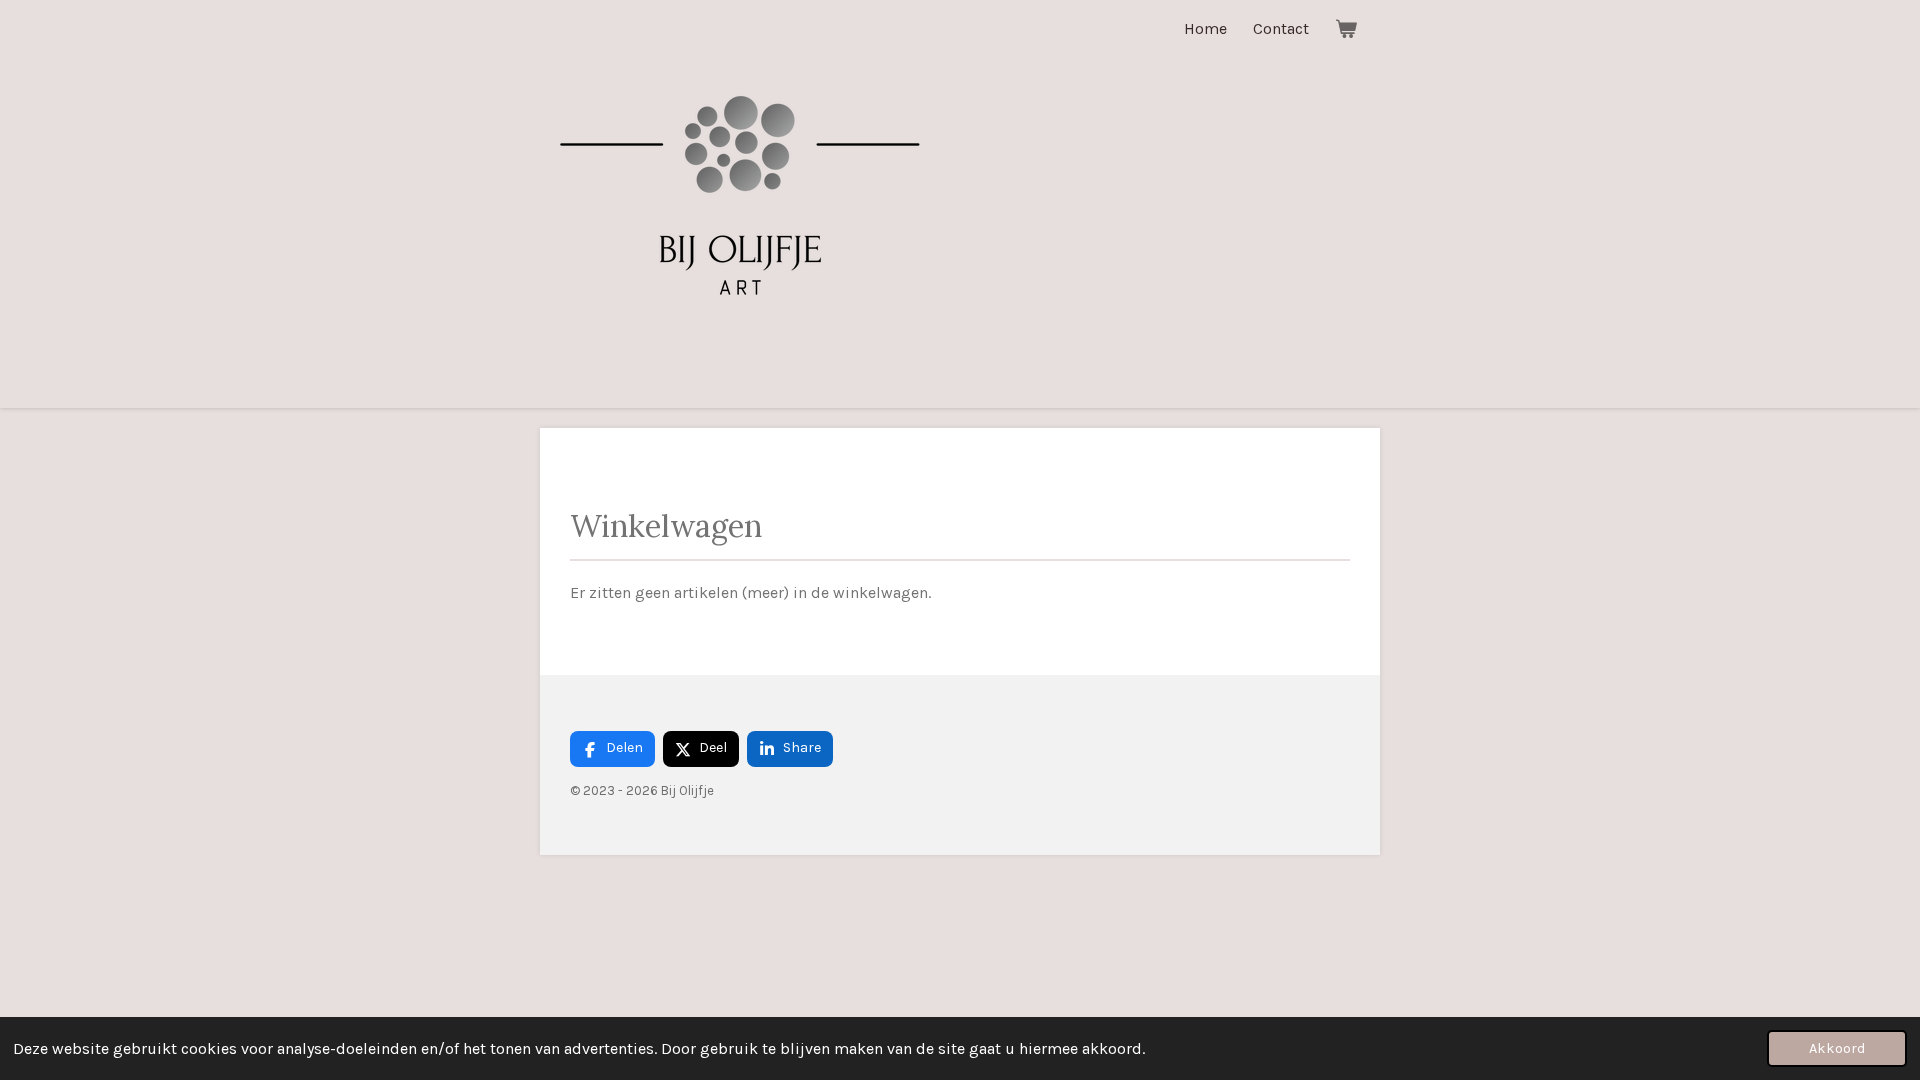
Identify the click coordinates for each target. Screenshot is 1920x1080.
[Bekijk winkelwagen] (1346, 28)
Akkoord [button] (1837, 1048)
